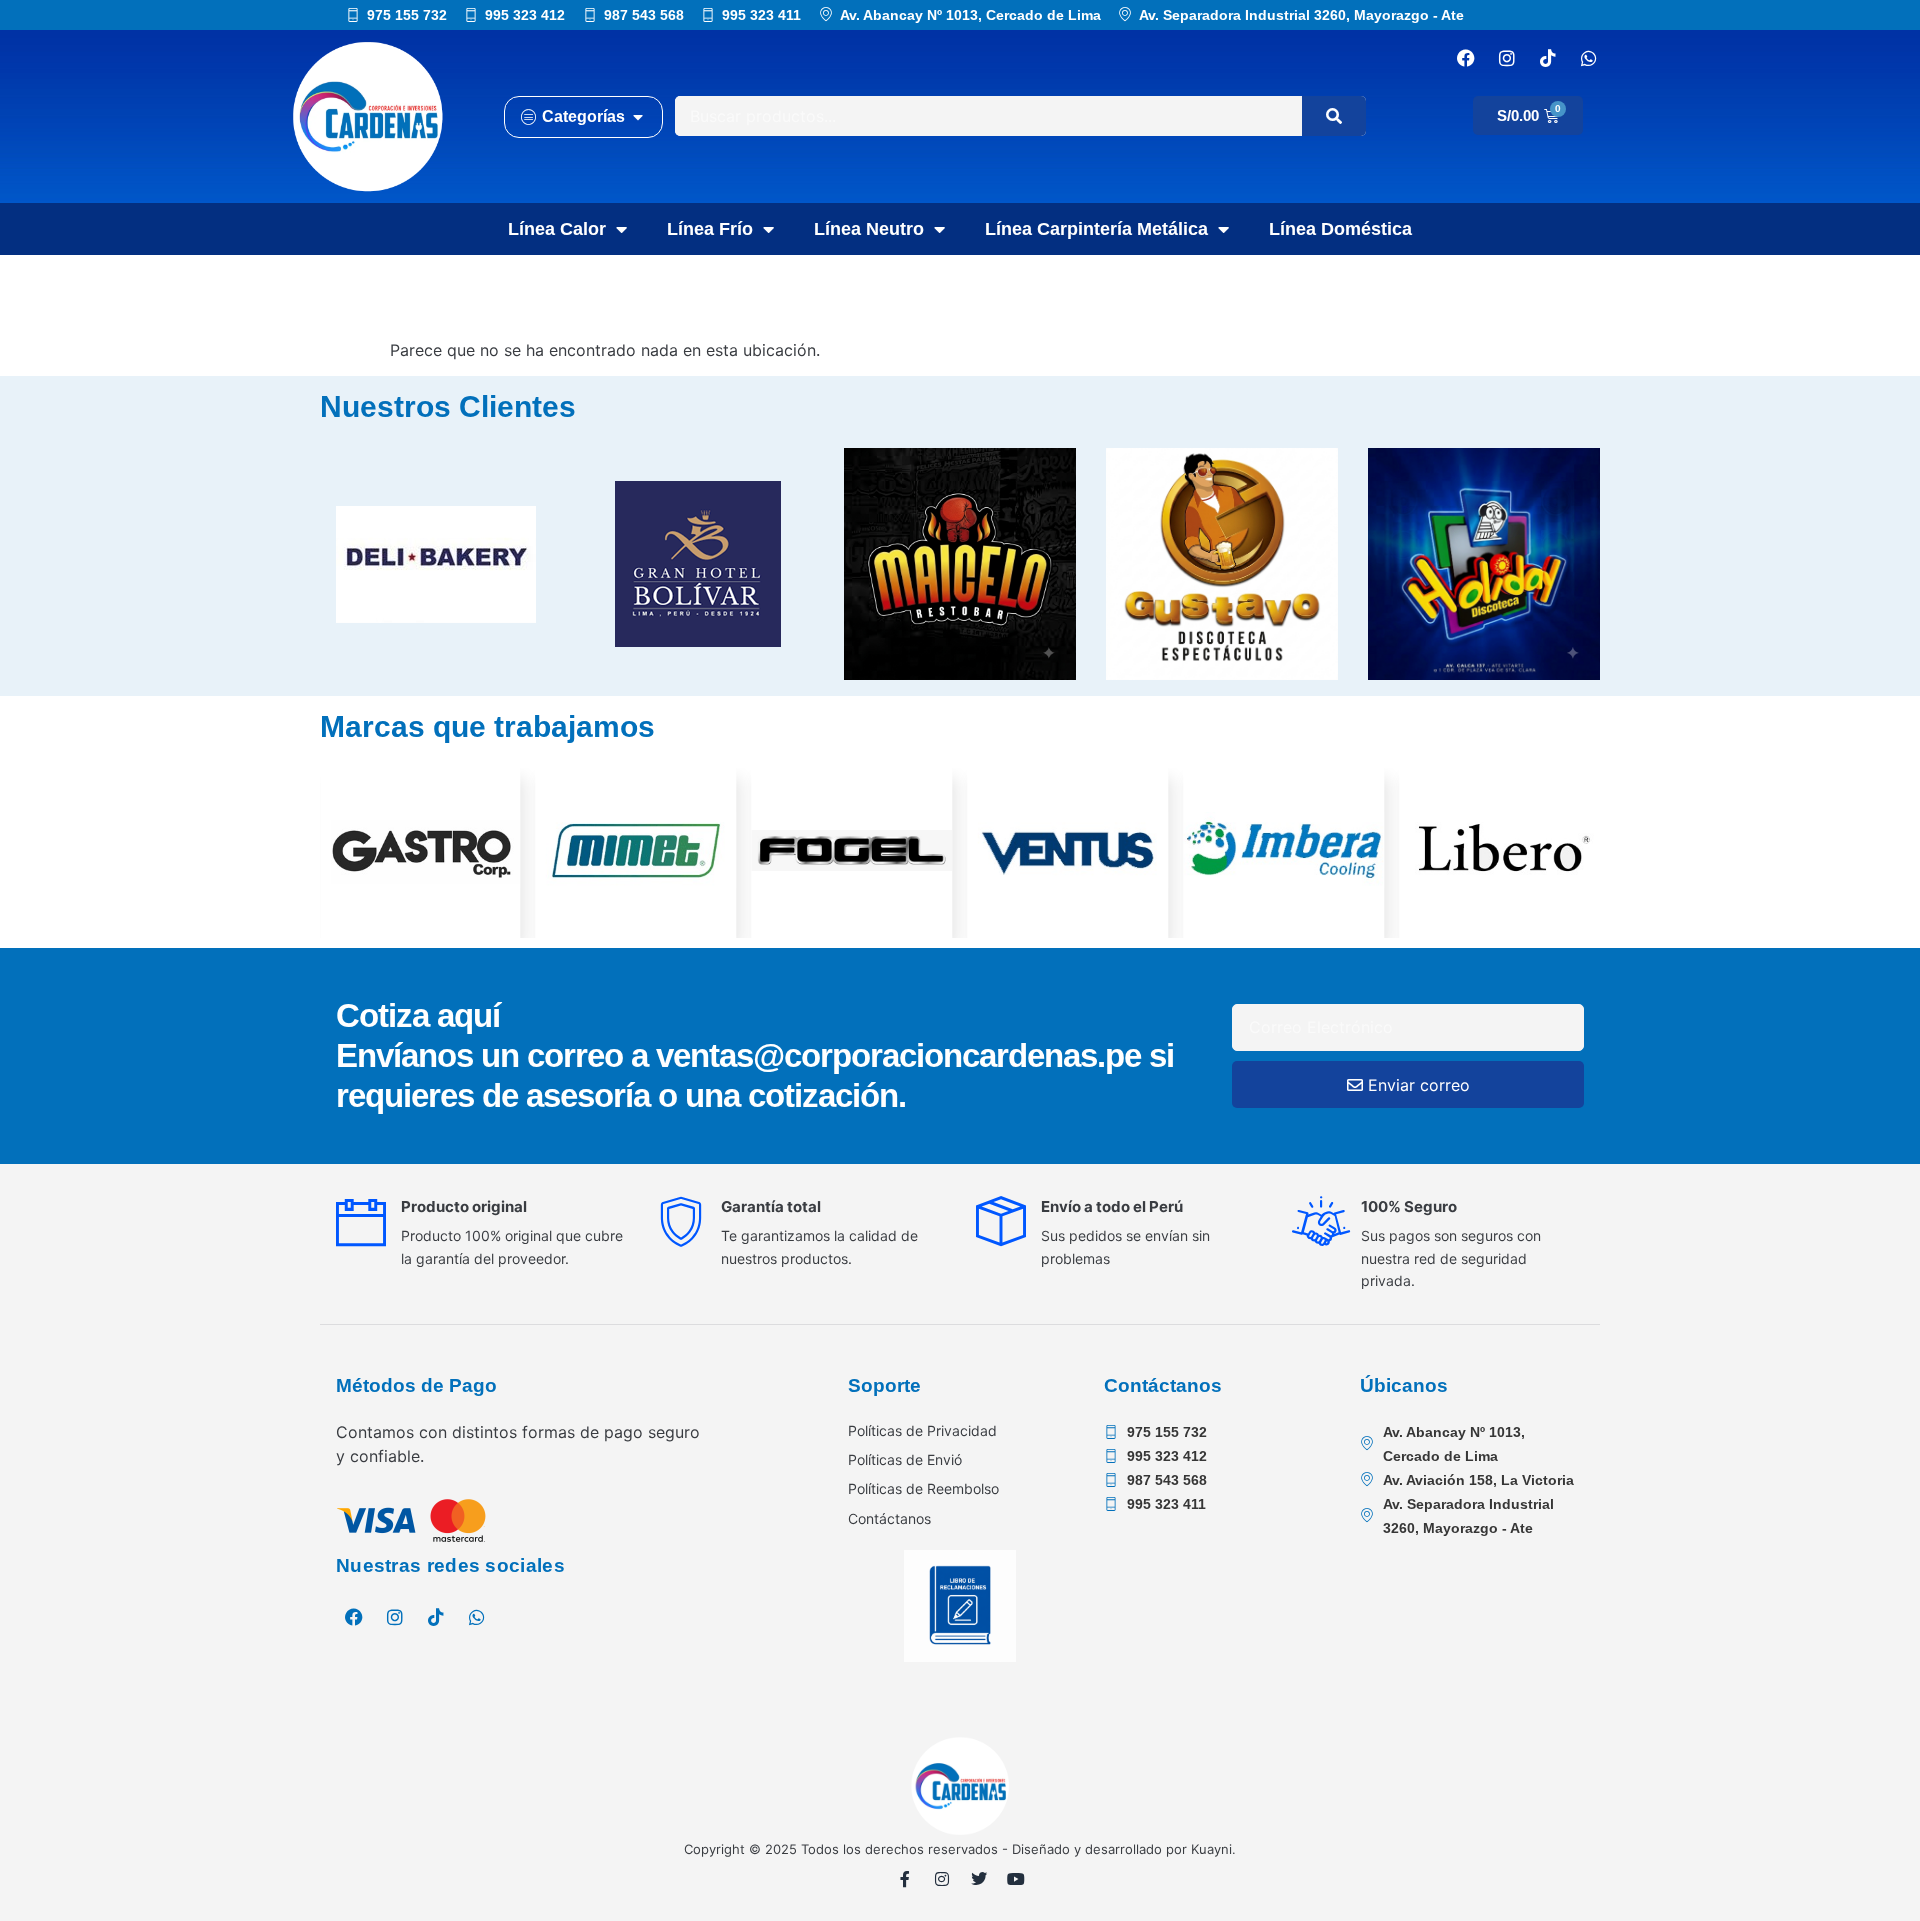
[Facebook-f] (905, 1879)
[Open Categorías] (638, 117)
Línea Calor (557, 229)
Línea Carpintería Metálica (1096, 229)
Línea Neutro (869, 229)
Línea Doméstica (1340, 229)
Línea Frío (710, 229)
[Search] (1334, 116)
